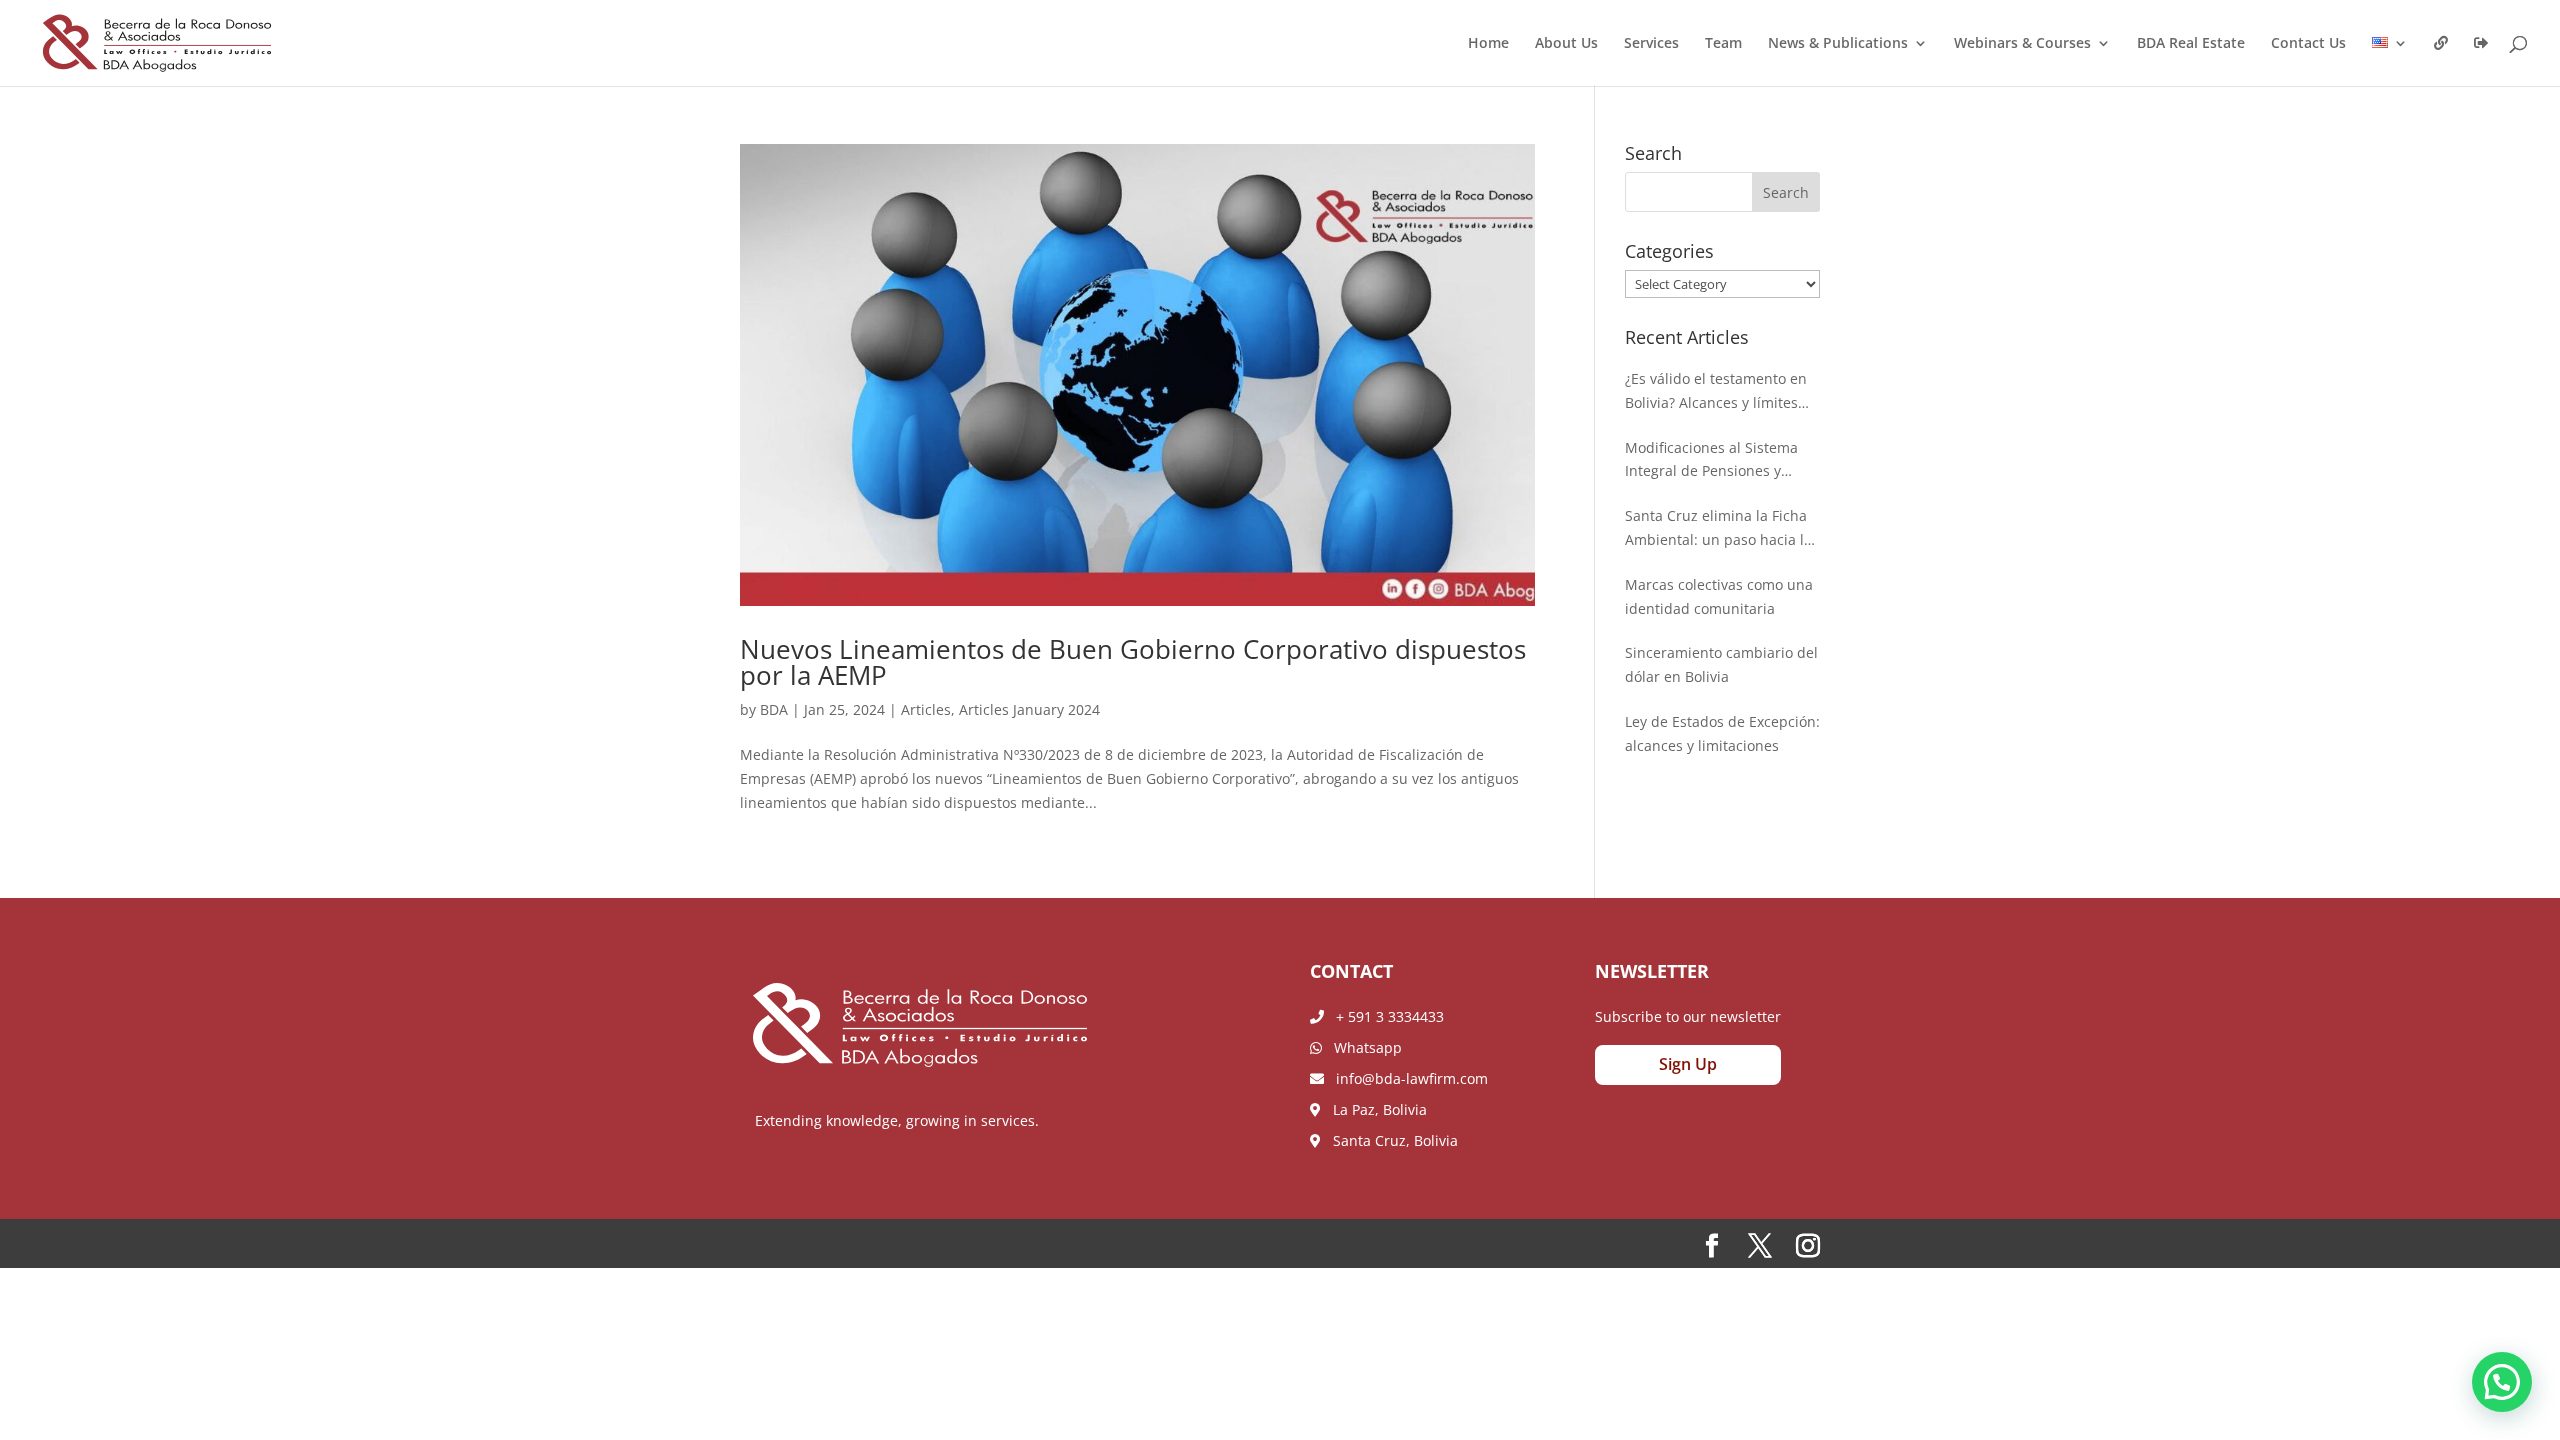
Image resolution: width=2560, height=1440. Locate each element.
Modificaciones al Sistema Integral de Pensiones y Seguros (1711, 461)
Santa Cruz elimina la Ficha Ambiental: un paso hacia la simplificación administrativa (1721, 529)
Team (1723, 44)
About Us (1566, 44)
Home (1488, 44)
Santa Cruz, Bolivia (1389, 1140)
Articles (926, 709)
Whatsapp (1362, 1047)
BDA (774, 709)
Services (1651, 44)
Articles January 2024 (1029, 709)
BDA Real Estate (2191, 44)
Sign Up (1688, 1064)
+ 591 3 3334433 (1384, 1016)
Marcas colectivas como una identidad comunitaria (1719, 596)
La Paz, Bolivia (1374, 1109)
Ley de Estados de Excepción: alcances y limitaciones (1722, 733)
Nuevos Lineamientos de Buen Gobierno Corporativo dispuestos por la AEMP (1133, 662)
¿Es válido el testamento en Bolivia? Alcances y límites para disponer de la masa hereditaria (1716, 392)
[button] (2502, 1382)
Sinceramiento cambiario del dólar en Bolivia (1721, 664)
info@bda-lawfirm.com (1406, 1078)
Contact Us (2308, 44)
